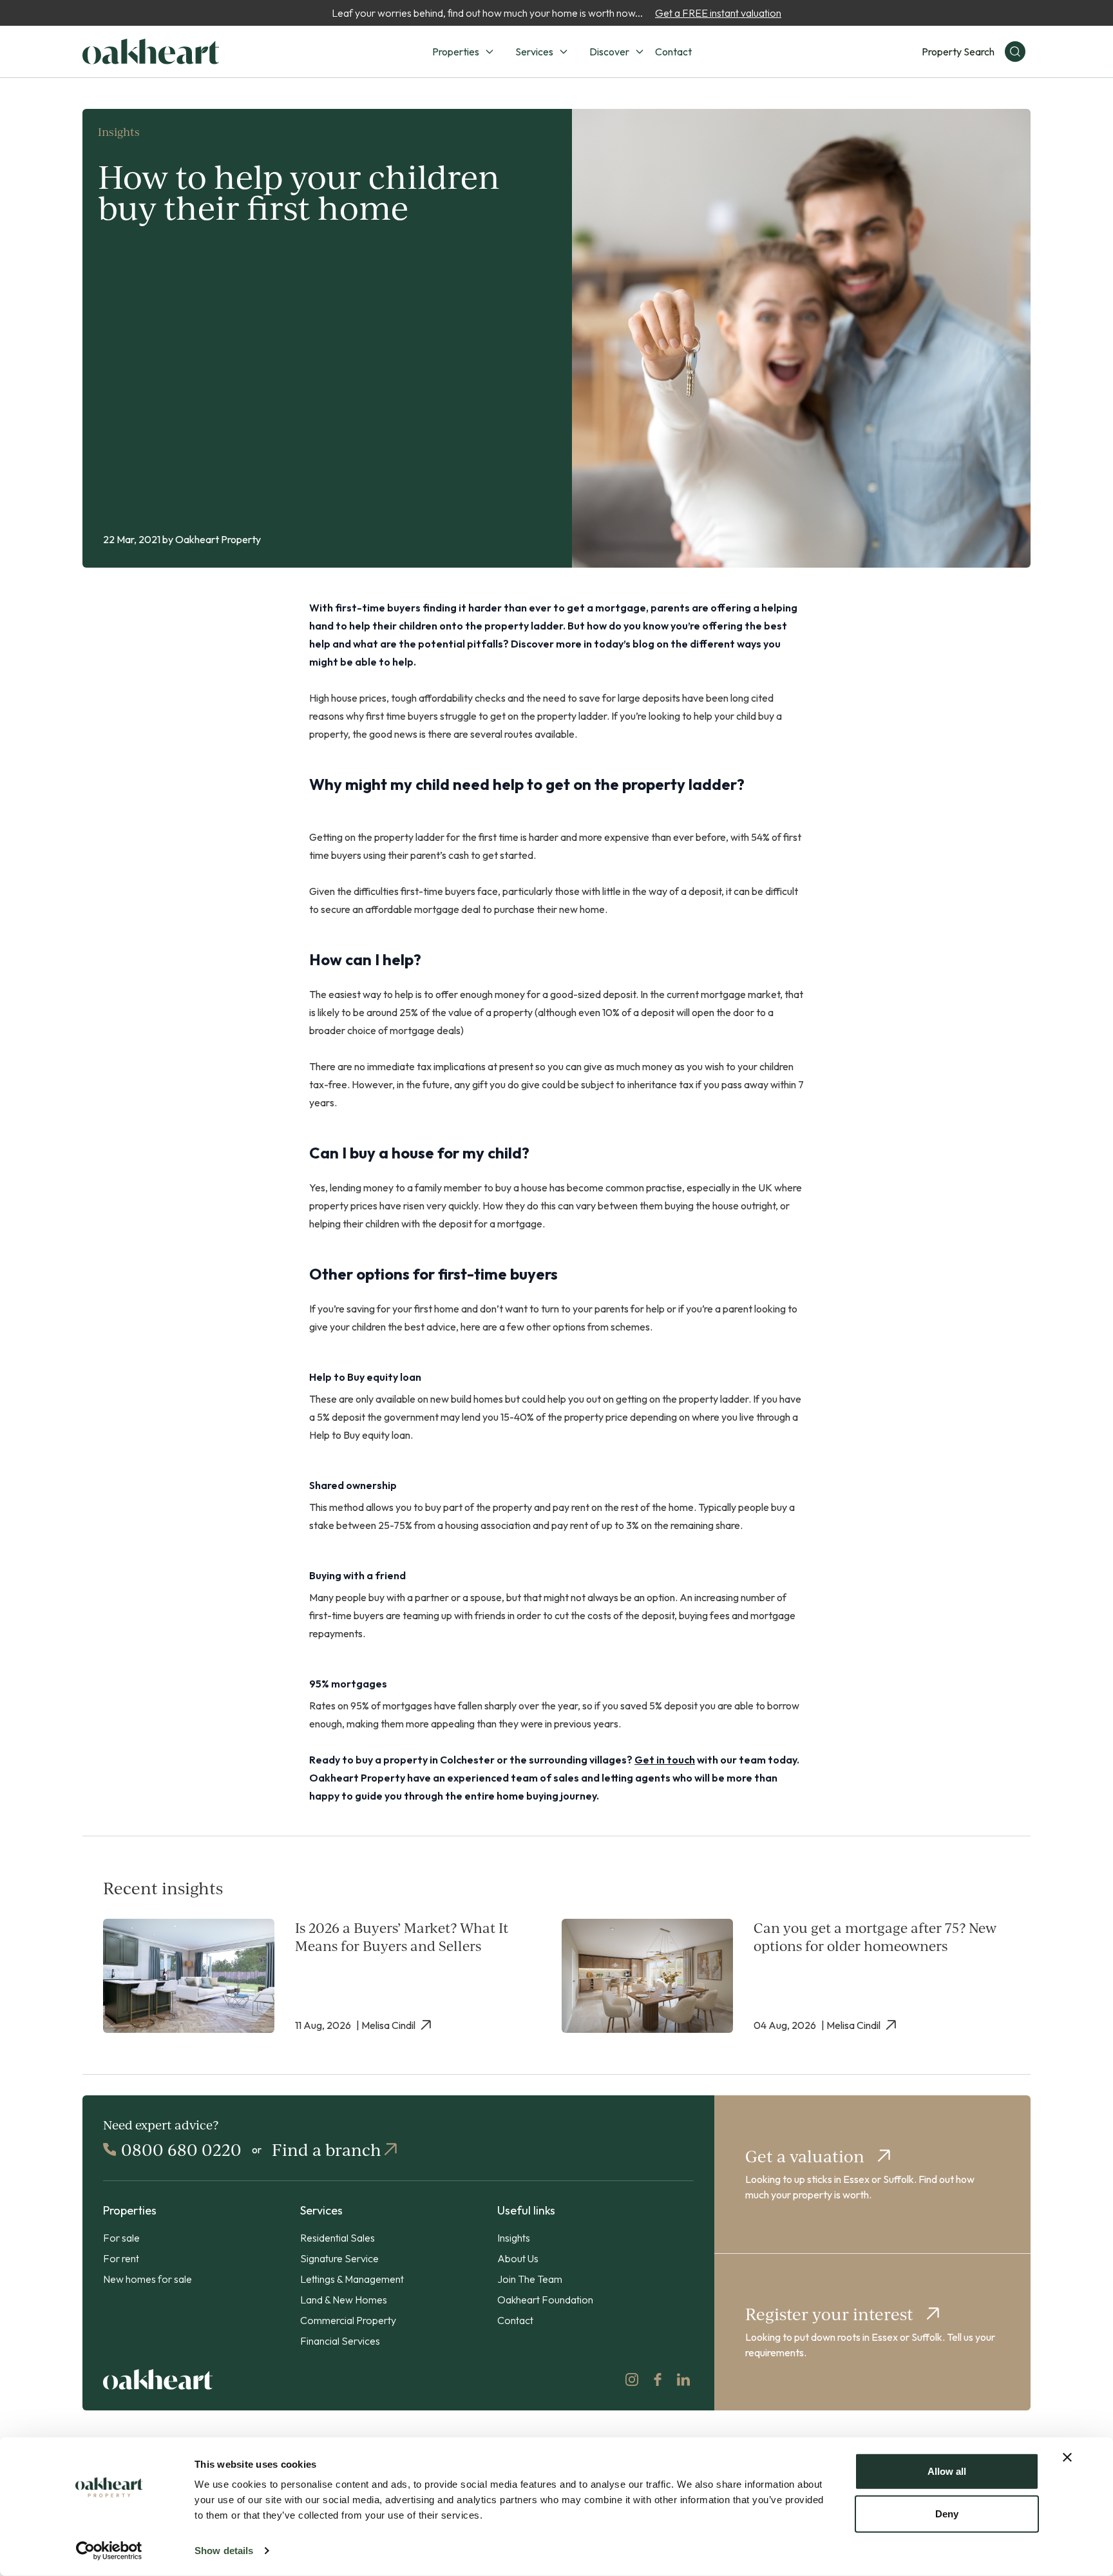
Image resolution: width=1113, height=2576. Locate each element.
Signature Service (339, 2258)
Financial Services (340, 2341)
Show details (224, 2551)
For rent (121, 2258)
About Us (518, 2258)
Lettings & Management (352, 2279)
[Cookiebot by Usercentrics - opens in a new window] (109, 2551)
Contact (673, 52)
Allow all (947, 2471)
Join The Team (530, 2279)
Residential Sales (338, 2238)
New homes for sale (147, 2279)
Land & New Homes (344, 2300)
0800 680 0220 (181, 2149)
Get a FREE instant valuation (718, 13)
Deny (947, 2513)
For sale (121, 2238)
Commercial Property (348, 2320)
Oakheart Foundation (545, 2300)
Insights (514, 2238)
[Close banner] (1067, 2457)
